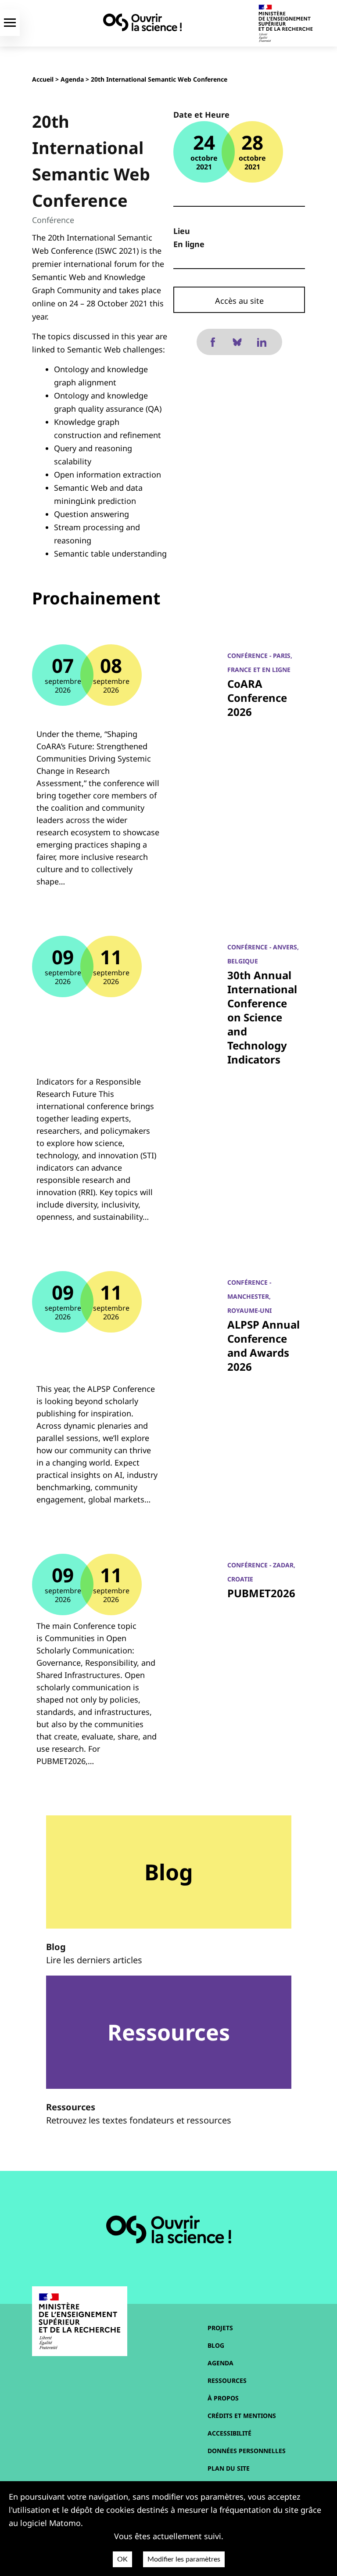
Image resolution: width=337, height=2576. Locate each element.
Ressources (227, 2380)
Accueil (43, 79)
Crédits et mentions (242, 2416)
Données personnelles (247, 2451)
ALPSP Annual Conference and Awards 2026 (264, 1345)
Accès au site (239, 301)
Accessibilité (229, 2433)
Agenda (72, 79)
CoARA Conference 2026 (257, 698)
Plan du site (229, 2468)
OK (122, 2559)
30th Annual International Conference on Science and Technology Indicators (262, 1017)
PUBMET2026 (261, 1593)
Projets (220, 2328)
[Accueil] (142, 22)
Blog (216, 2345)
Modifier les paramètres (184, 2559)
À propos (223, 2398)
